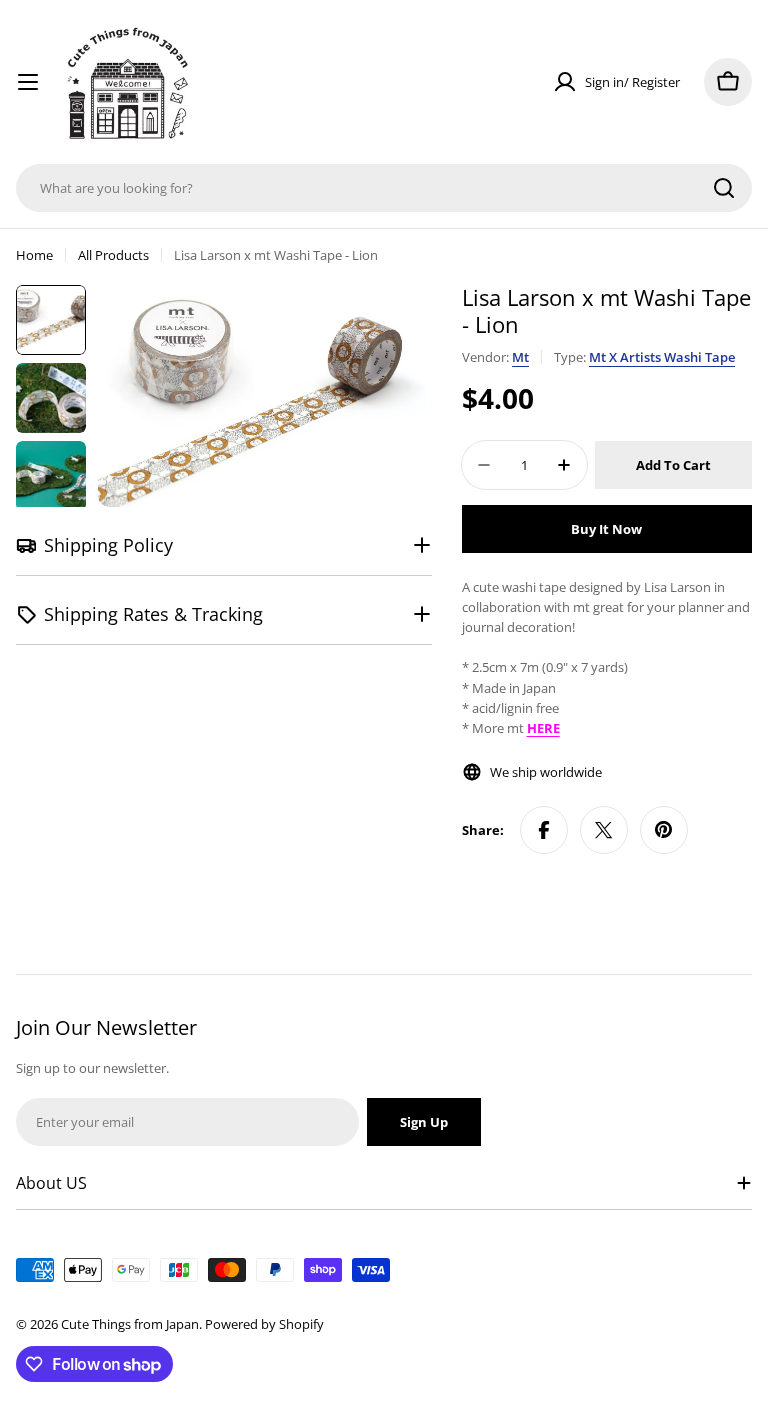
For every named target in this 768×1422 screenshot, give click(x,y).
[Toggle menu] (28, 82)
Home (34, 255)
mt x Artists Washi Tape (662, 357)
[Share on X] (604, 830)
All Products (113, 255)
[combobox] (384, 188)
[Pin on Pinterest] (664, 830)
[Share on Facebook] (544, 830)
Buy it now (606, 529)
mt (520, 357)
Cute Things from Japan (130, 1324)
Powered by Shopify (264, 1324)
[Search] (724, 188)
